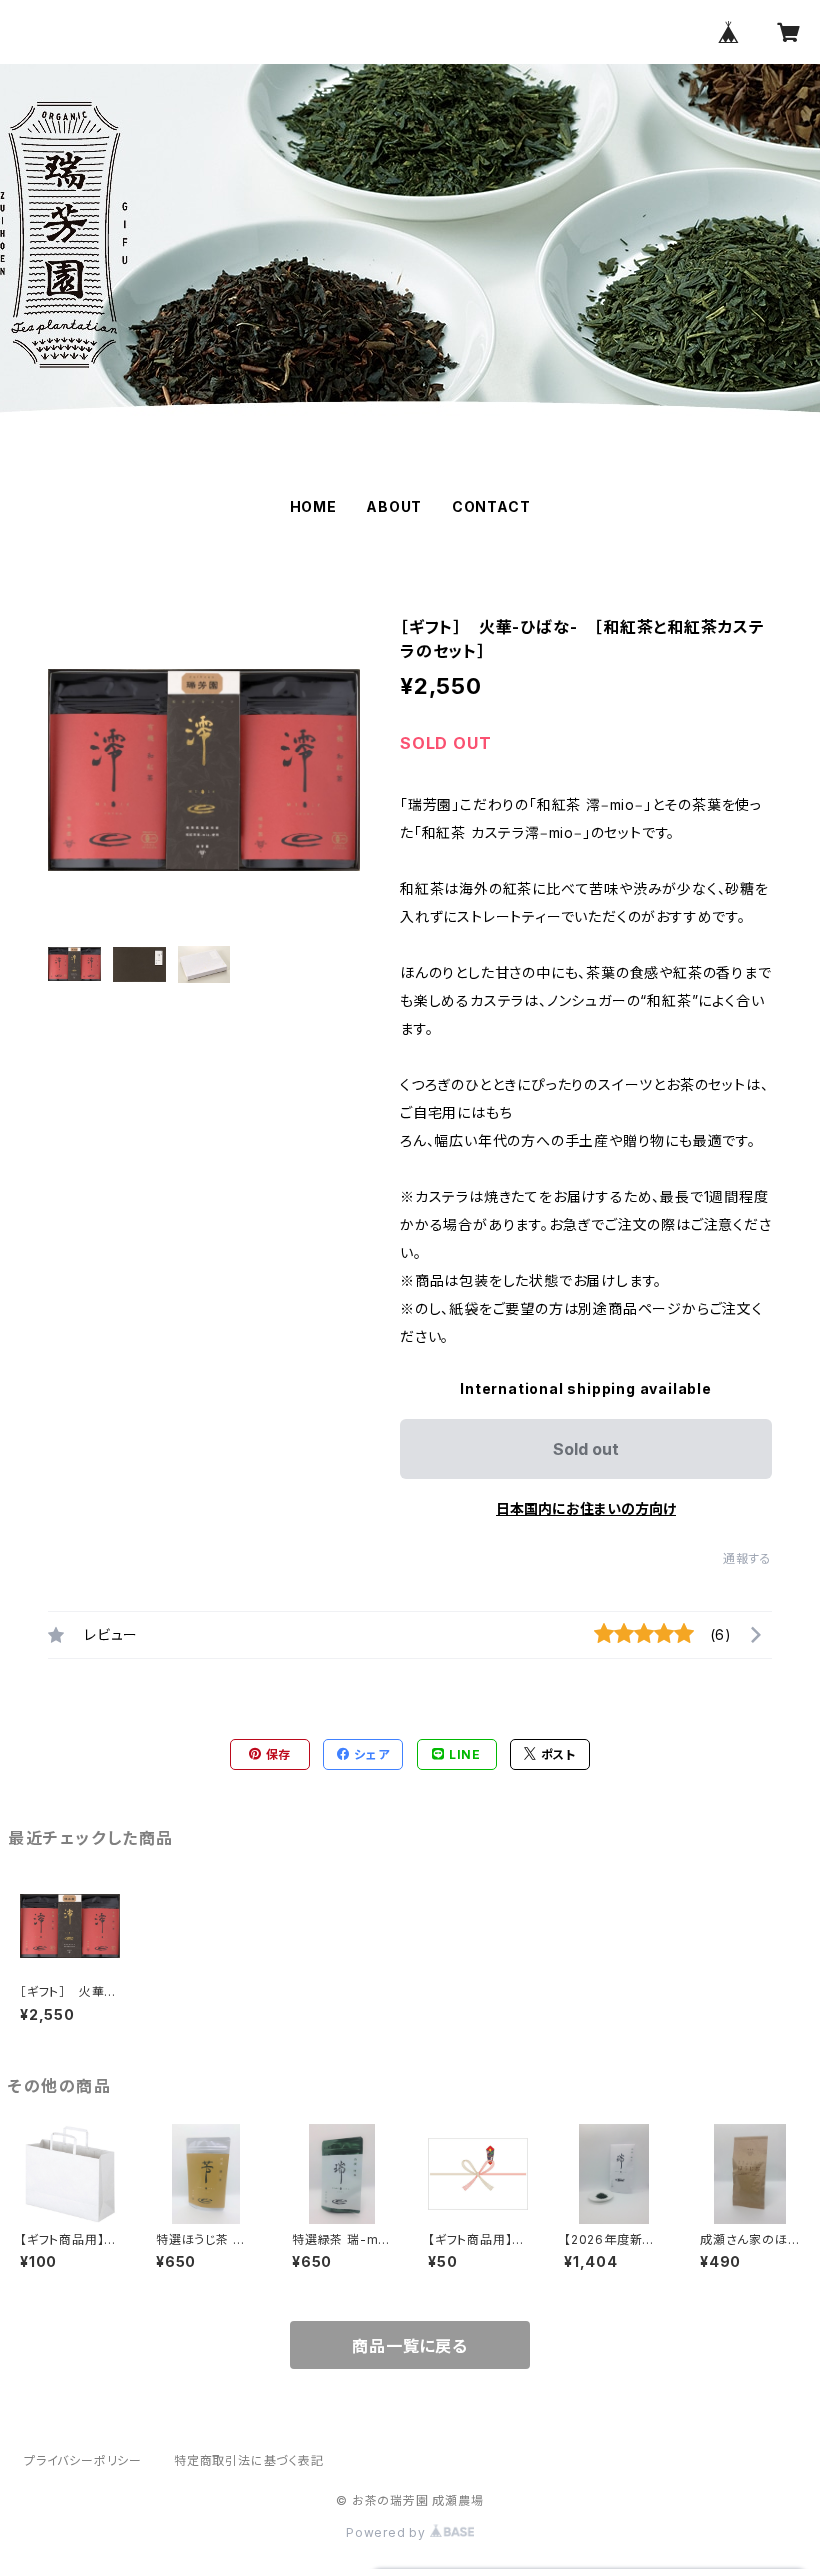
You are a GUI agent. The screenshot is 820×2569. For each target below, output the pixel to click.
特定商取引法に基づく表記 (249, 2460)
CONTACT (491, 506)
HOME (313, 506)
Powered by (388, 2532)
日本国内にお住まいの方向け (586, 1508)
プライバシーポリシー (83, 2460)
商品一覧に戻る (410, 2346)
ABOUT (394, 506)
